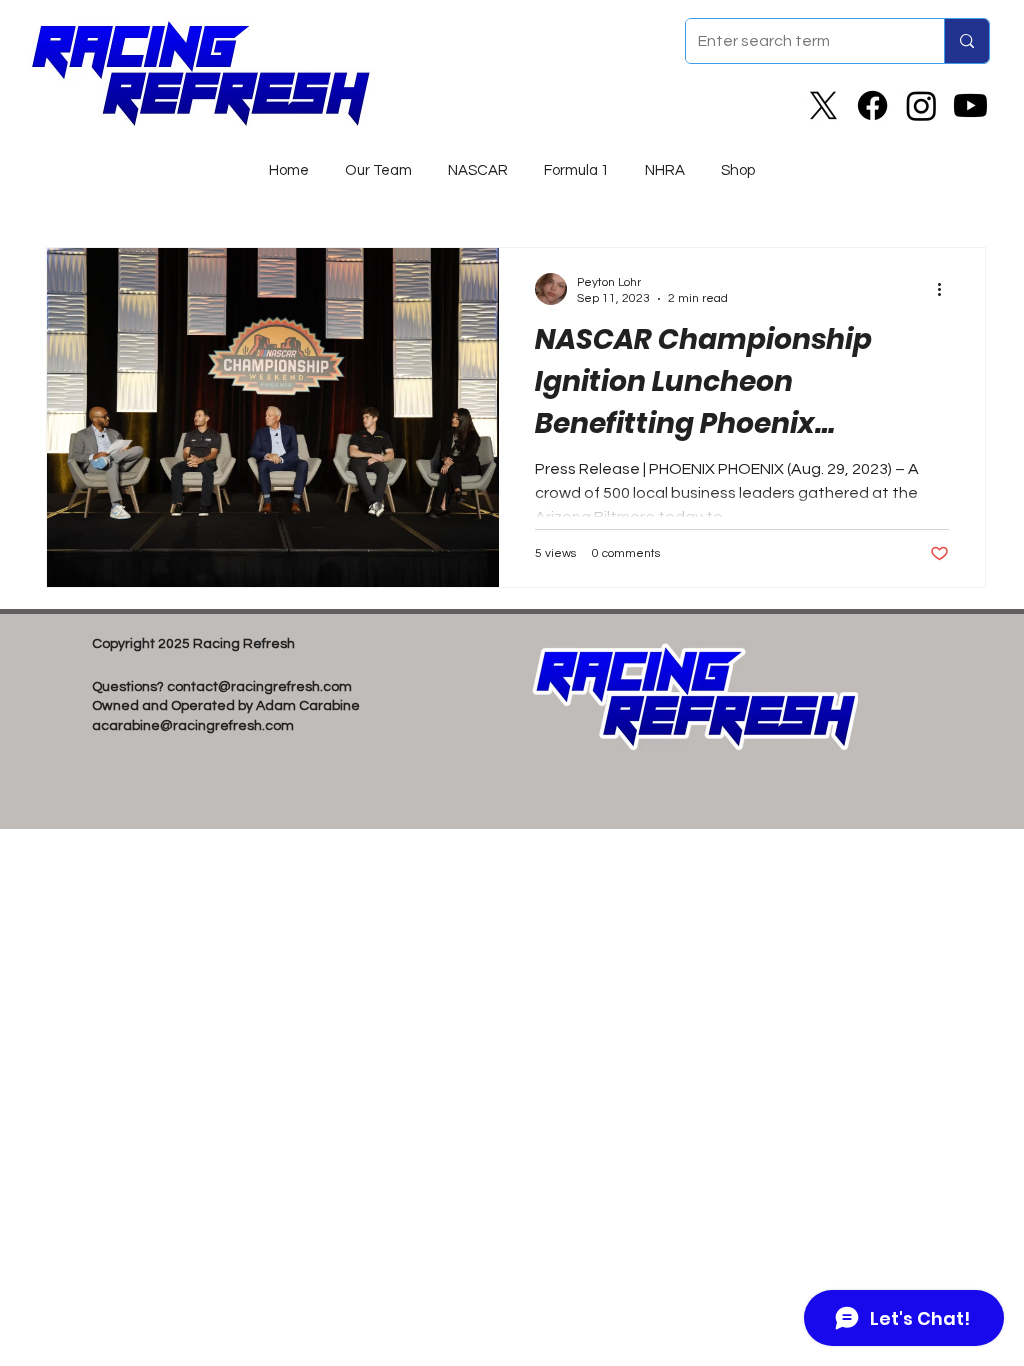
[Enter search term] (966, 41)
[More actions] (946, 289)
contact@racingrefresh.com (259, 687)
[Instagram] (921, 105)
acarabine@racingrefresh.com (193, 726)
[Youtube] (970, 105)
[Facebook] (872, 105)
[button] (478, 162)
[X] (823, 105)
